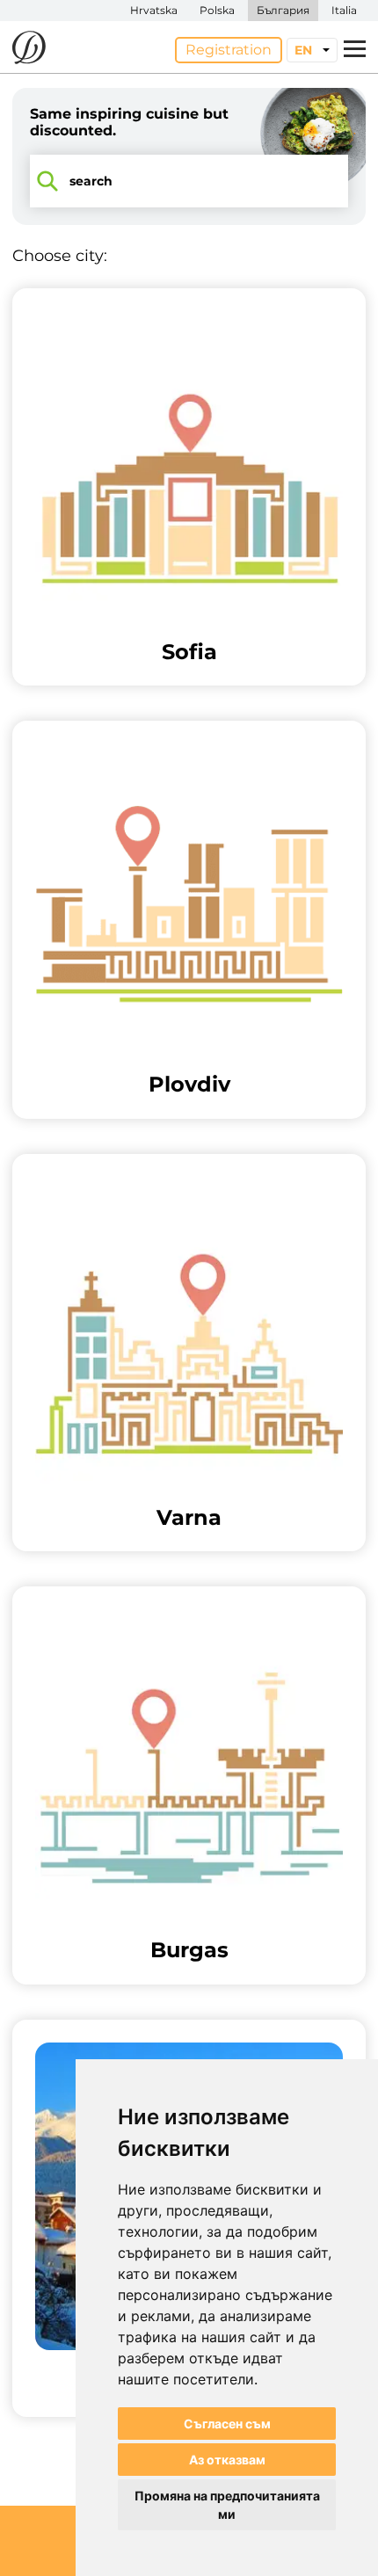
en (303, 50)
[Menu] (355, 50)
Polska (217, 10)
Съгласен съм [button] (227, 2424)
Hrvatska (154, 10)
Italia (344, 10)
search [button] (91, 181)
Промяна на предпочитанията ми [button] (227, 2505)
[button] (189, 487)
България (283, 10)
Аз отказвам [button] (227, 2460)
